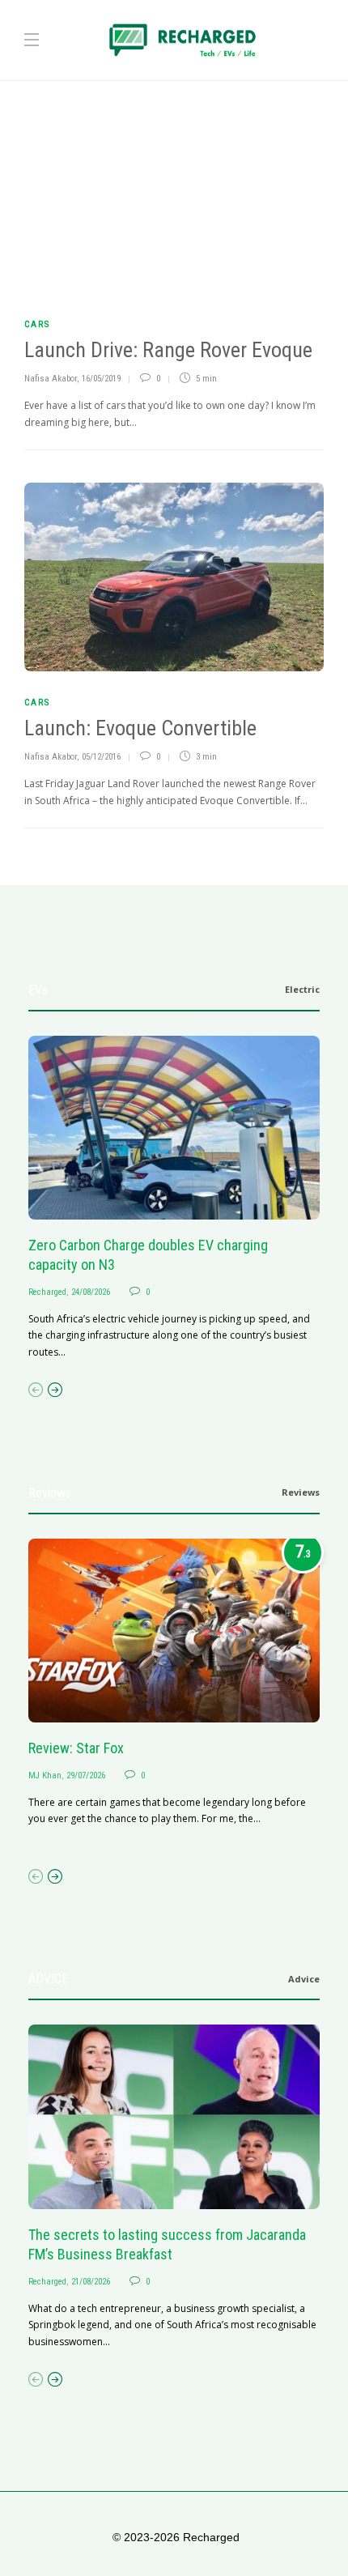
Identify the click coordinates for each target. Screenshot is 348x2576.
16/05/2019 (101, 379)
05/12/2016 (101, 757)
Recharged (47, 1292)
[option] (174, 1199)
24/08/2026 (91, 1292)
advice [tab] (304, 1979)
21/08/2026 (91, 2282)
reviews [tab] (301, 1492)
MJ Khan (45, 1776)
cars (37, 324)
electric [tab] (302, 989)
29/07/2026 (86, 1776)
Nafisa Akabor (51, 379)
